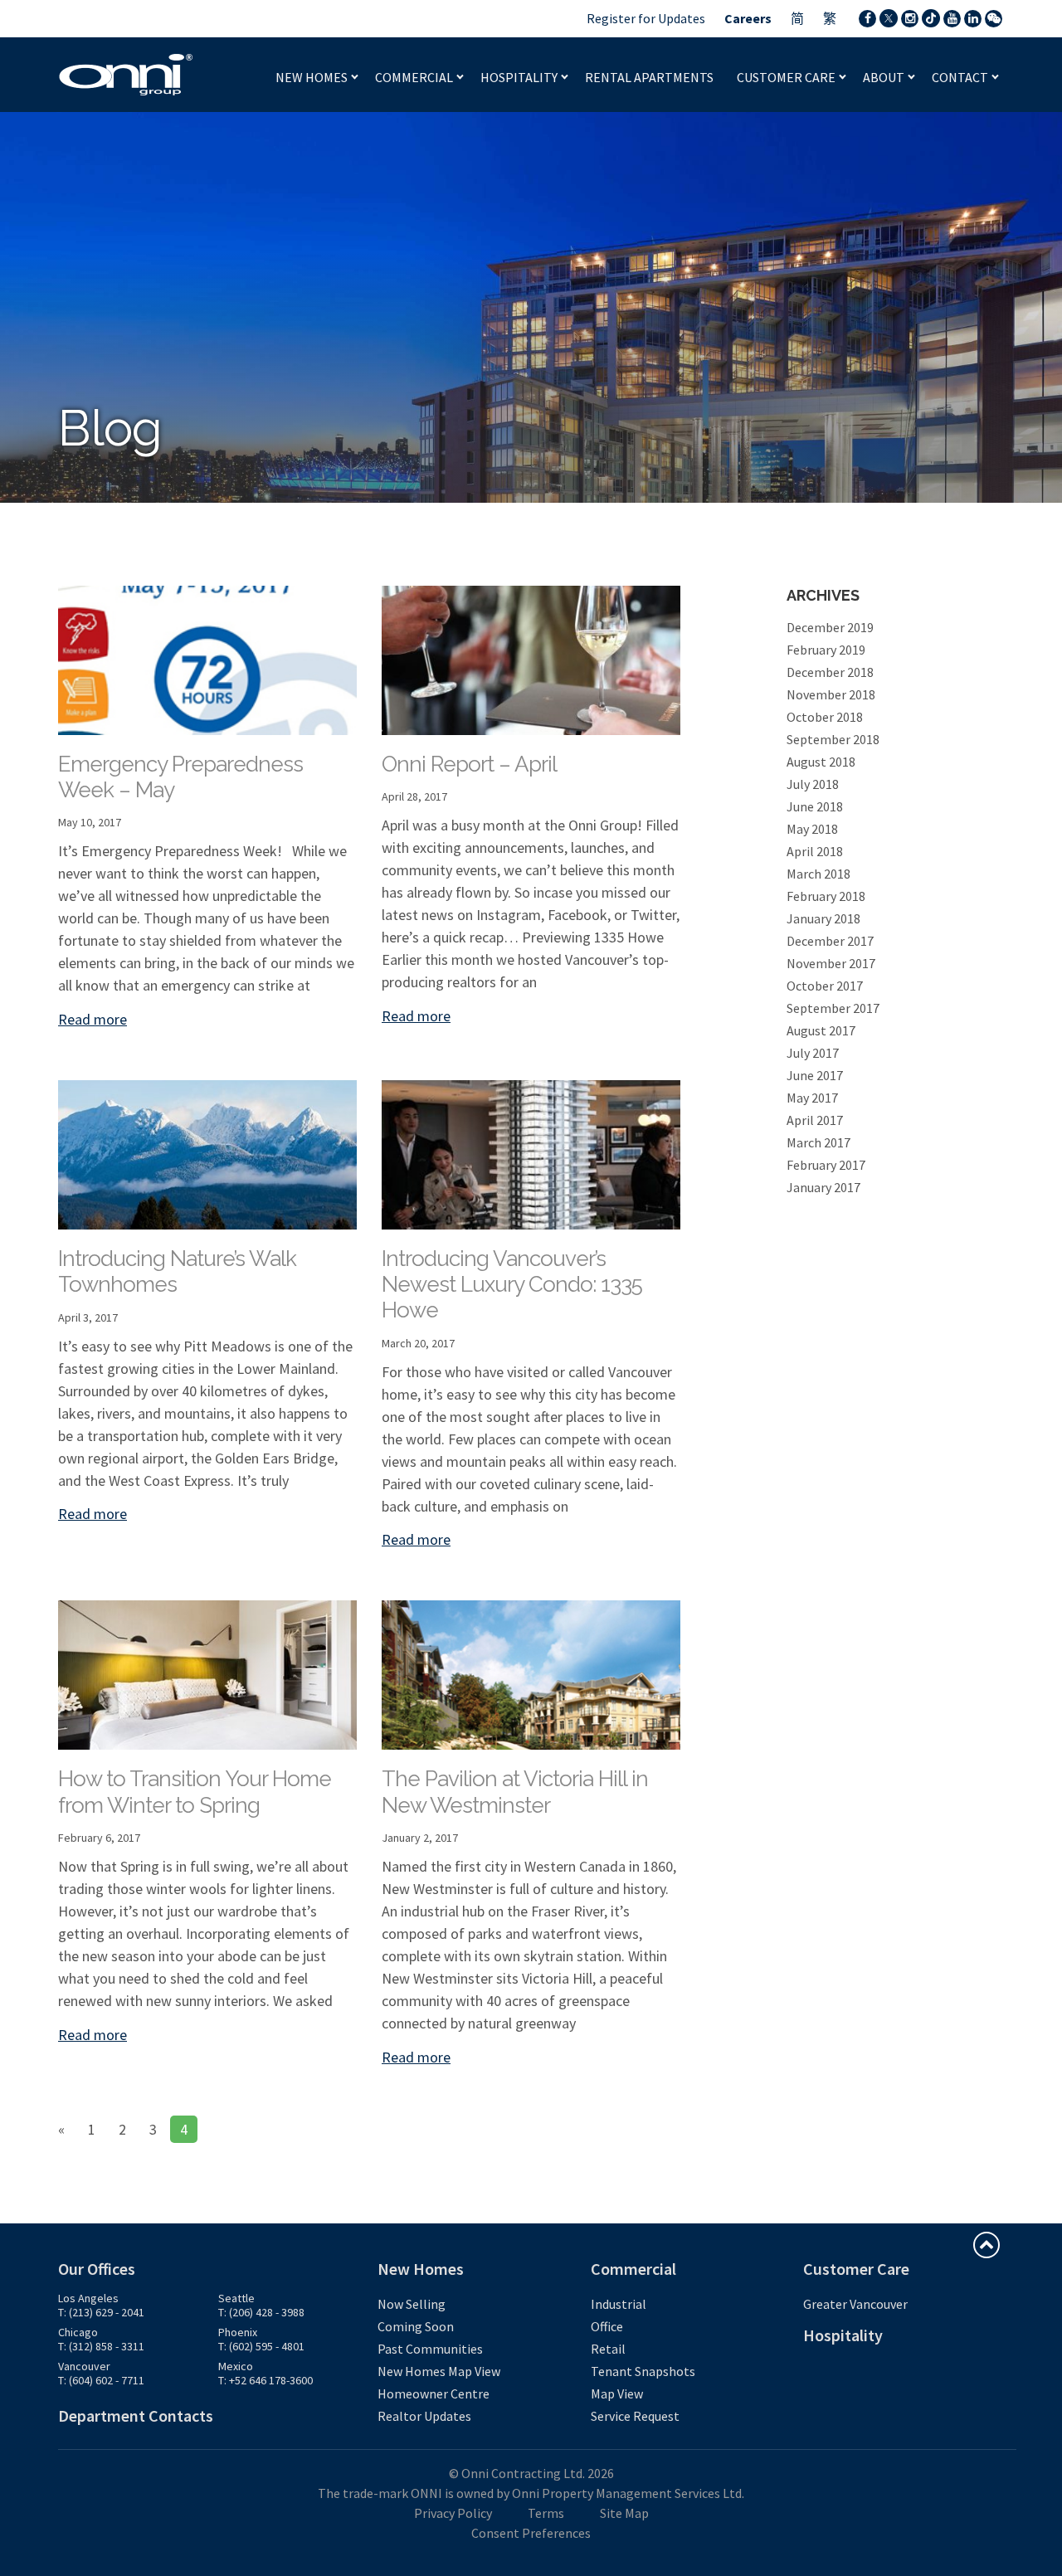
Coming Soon (416, 2326)
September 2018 (833, 739)
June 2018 (815, 806)
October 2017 (825, 986)
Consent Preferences (531, 2533)
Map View (617, 2393)
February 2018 (826, 896)
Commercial (415, 77)
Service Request (635, 2416)
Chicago (78, 2332)
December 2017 (830, 941)
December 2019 (830, 627)
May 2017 (812, 1098)
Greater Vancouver (855, 2304)
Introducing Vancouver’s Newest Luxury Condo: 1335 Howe (512, 1284)
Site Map (624, 2513)
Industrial (619, 2304)
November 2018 (831, 694)
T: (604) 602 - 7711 (101, 2380)
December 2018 (830, 672)
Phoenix (238, 2332)
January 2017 (823, 1187)
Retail (608, 2349)
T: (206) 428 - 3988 (261, 2312)
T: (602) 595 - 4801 (261, 2346)
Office (607, 2326)
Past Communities (430, 2349)
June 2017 (815, 1075)
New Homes (313, 77)
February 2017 (826, 1165)
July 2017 (813, 1053)
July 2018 (813, 784)
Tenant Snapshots (643, 2371)
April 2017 (815, 1120)
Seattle (236, 2298)
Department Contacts (136, 2415)
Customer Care (787, 77)
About (885, 77)
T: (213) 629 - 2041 (101, 2312)
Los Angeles (88, 2298)
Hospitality (520, 77)
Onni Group (126, 75)
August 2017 (821, 1030)
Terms (546, 2513)
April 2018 (815, 851)
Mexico (236, 2366)
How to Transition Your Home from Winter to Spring (195, 1792)
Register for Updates (646, 18)
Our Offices (97, 2269)
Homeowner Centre (434, 2393)
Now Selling (412, 2304)
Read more (93, 1019)
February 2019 (826, 650)
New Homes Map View (439, 2371)
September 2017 (833, 1008)
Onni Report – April (469, 764)
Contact (961, 77)
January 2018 (823, 918)
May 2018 (812, 829)
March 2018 (818, 874)
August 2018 (821, 762)
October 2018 (825, 717)
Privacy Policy (453, 2513)
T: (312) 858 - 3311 (101, 2346)
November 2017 (831, 963)
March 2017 (818, 1142)
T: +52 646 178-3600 (265, 2380)
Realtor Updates (424, 2416)
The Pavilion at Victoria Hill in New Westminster (515, 1792)
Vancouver (84, 2366)
